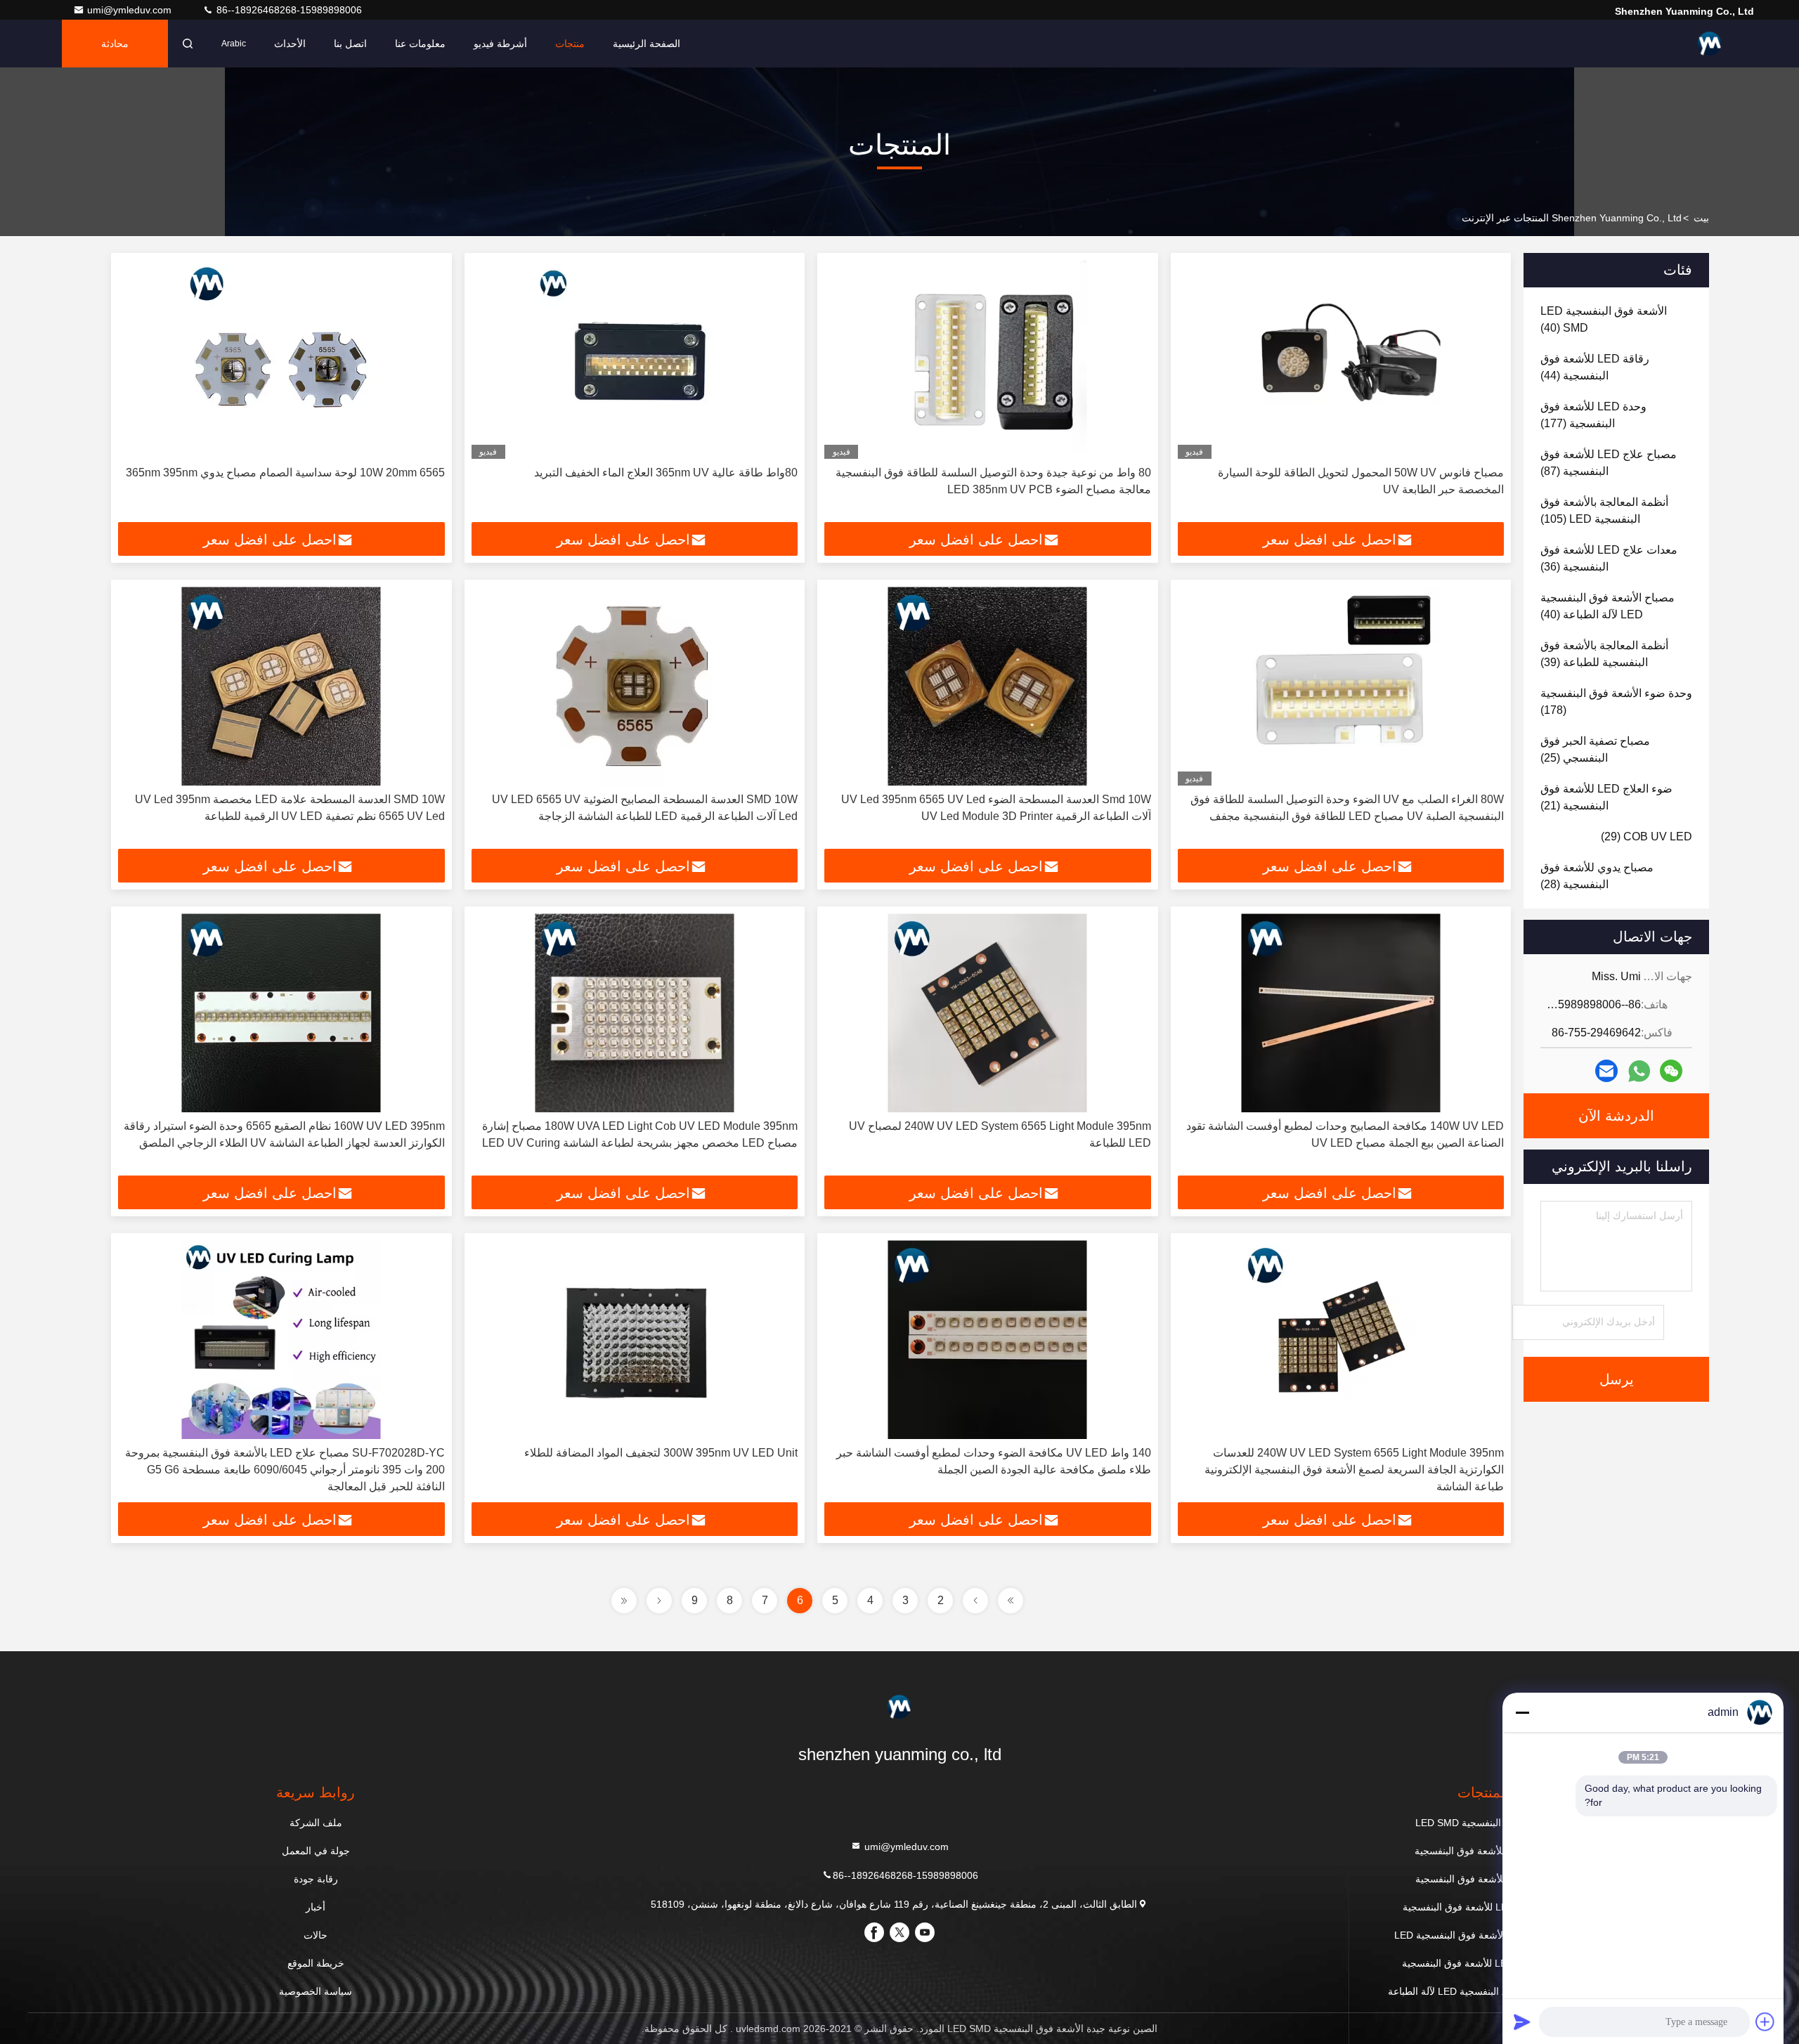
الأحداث (290, 44)
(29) (1647, 837)
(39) (1604, 654)
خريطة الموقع (316, 1963)
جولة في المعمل (316, 1851)
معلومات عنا (420, 44)
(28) (1597, 876)
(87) (1609, 463)
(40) (1604, 319)
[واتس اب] (1639, 1071)
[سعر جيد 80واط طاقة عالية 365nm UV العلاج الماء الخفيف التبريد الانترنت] (635, 359)
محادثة (115, 44)
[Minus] (1522, 1712)
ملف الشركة (316, 1823)
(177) (1593, 415)
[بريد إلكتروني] (1606, 1071)
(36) (1609, 558)
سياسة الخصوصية (316, 1991)
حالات (316, 1935)
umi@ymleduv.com (131, 10)
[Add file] (1765, 2022)
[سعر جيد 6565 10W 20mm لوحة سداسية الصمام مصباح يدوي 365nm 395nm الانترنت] (281, 359)
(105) (1604, 510)
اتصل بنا (350, 44)
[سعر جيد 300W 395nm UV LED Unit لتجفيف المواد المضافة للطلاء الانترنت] (635, 1340)
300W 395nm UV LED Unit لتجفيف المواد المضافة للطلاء (661, 1453)
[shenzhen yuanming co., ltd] (1710, 44)
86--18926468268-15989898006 (288, 10)
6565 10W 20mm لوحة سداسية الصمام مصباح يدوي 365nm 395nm (285, 473)
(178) (1616, 702)
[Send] (1522, 2022)
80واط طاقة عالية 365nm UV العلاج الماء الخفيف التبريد (666, 473)
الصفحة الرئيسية (647, 44)
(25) (1595, 749)
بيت (1701, 218)
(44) (1595, 367)
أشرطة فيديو (500, 44)
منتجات (570, 44)
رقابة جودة (316, 1879)
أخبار (316, 1907)
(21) (1606, 797)
